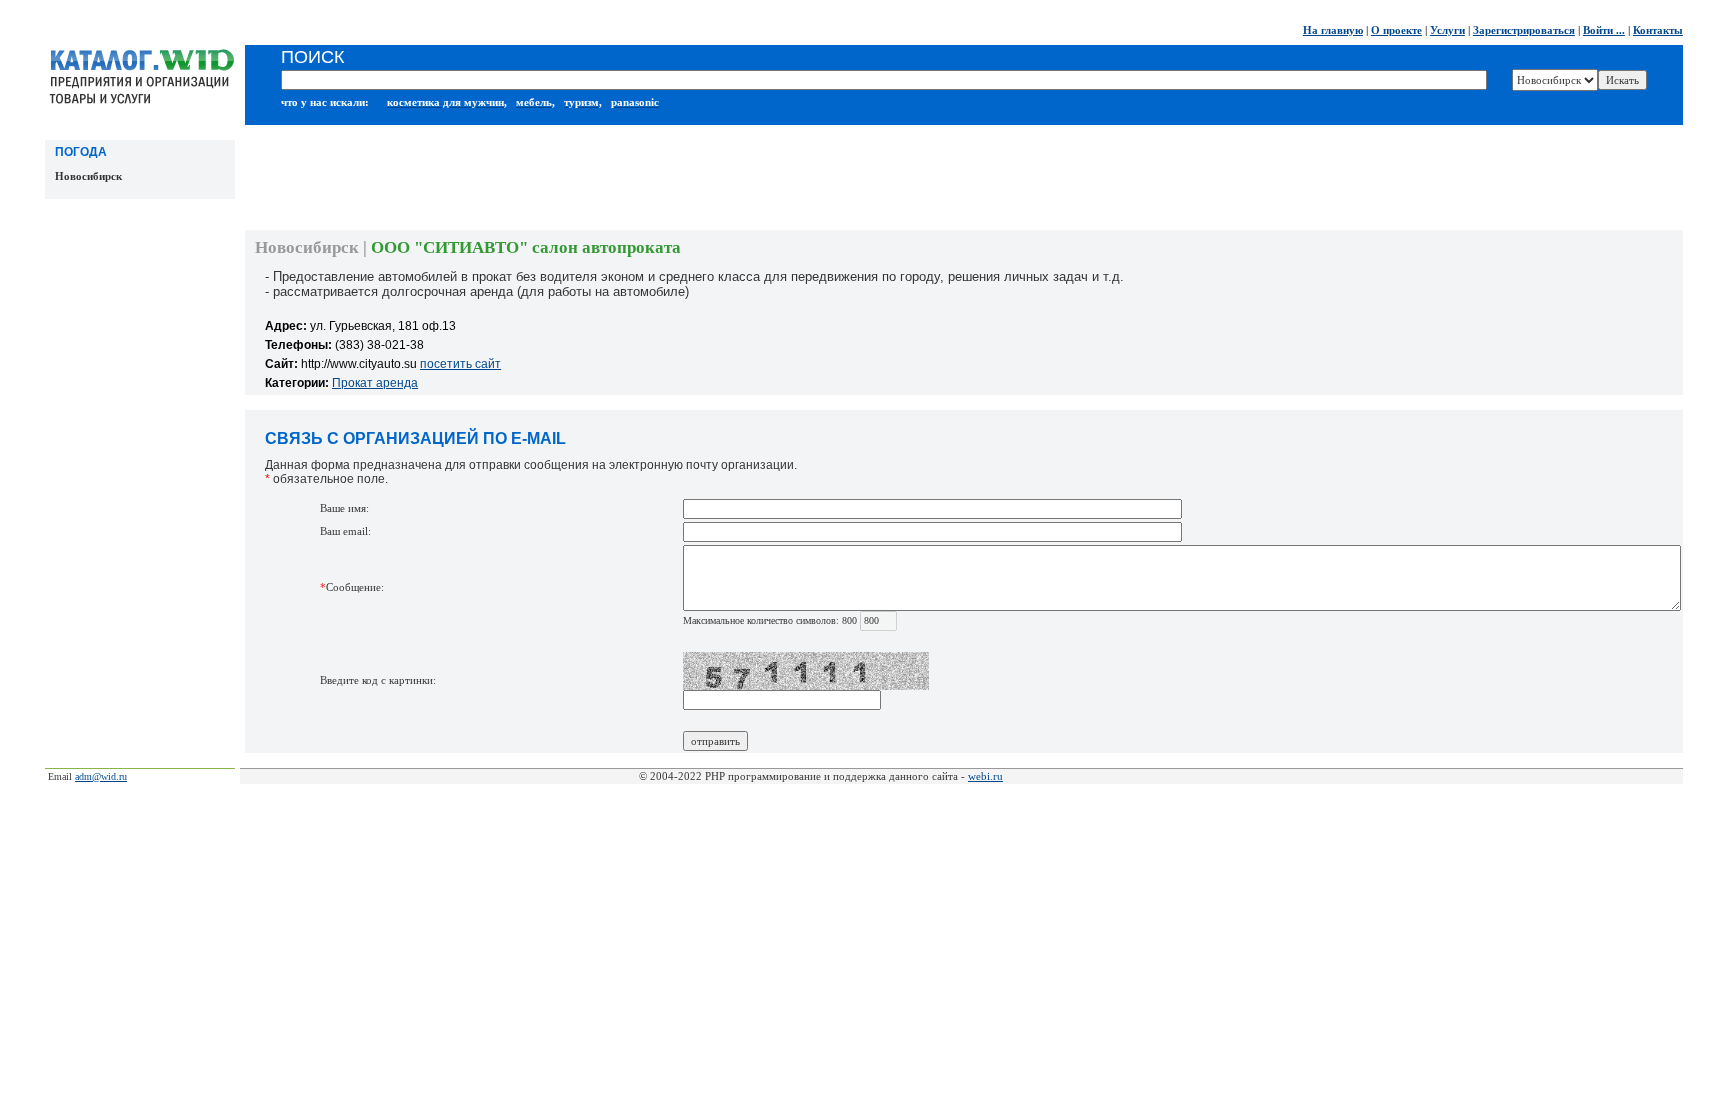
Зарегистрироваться (1524, 30)
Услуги (1447, 30)
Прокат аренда (375, 383)
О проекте (1396, 30)
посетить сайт (460, 364)
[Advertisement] (964, 185)
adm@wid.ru (101, 776)
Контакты (1658, 30)
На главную (1333, 30)
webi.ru (985, 776)
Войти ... (1604, 30)
